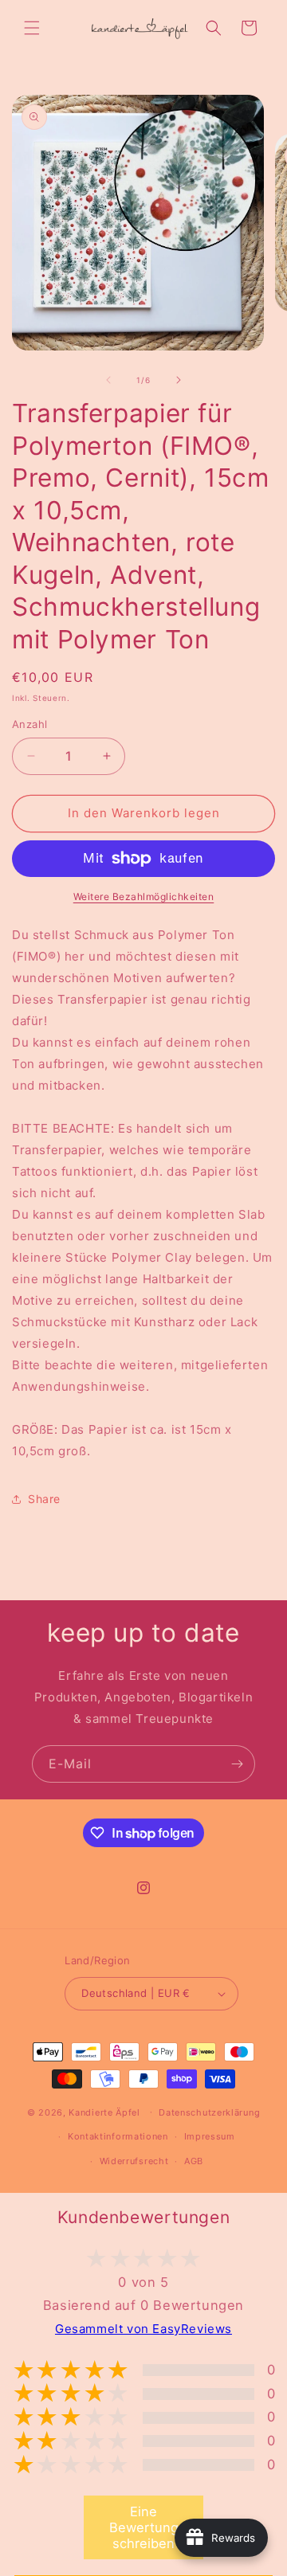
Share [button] (44, 1499)
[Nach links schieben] (108, 380)
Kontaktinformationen (118, 2136)
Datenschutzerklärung (209, 2112)
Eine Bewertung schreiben (144, 2527)
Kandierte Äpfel (104, 2112)
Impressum (210, 2136)
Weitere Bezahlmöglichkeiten (144, 897)
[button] (32, 28)
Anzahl (29, 724)
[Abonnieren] (237, 1764)
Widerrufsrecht (134, 2161)
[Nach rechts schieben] (179, 380)
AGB (194, 2161)
